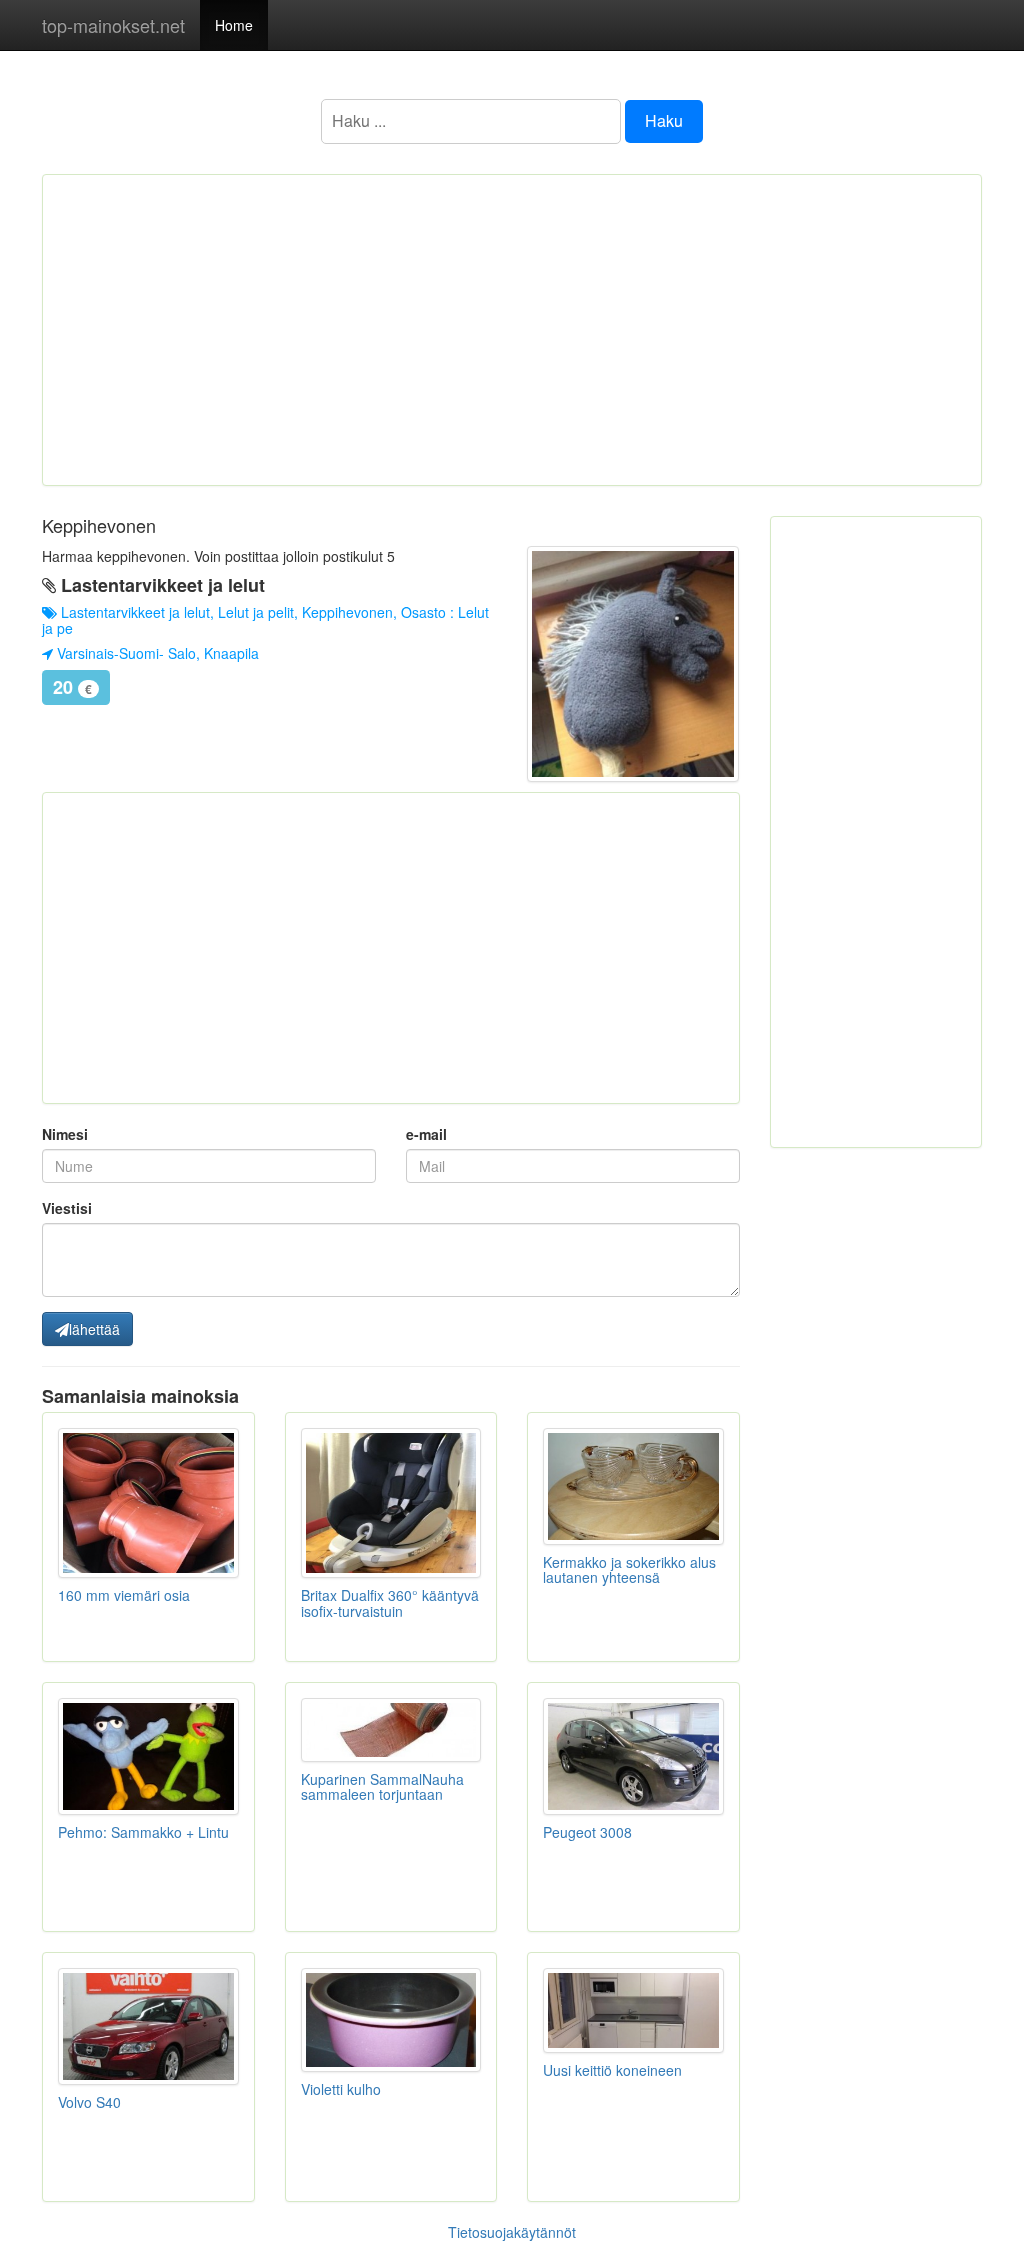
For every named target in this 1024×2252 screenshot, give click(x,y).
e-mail (426, 1134)
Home (234, 25)
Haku (664, 120)
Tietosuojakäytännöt (512, 2232)
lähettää (94, 1329)
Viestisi (67, 1208)
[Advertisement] (512, 330)
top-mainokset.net (113, 25)
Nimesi (65, 1134)
